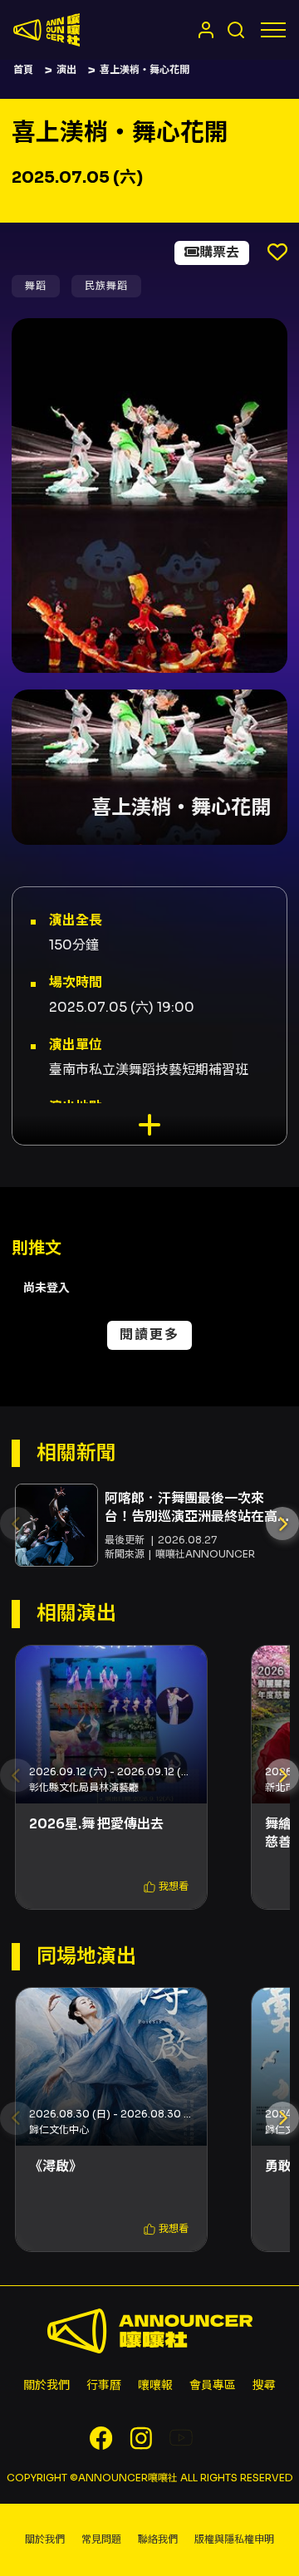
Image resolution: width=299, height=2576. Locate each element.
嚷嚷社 (47, 30)
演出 (66, 69)
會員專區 (213, 2385)
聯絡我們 (158, 2539)
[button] (282, 1524)
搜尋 (264, 2385)
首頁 (23, 69)
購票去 (219, 252)
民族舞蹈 (106, 285)
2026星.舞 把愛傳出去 (96, 1824)
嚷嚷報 (155, 2385)
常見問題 (101, 2539)
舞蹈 (36, 285)
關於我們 (47, 2385)
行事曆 (104, 2385)
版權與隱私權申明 (234, 2539)
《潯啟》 (56, 2166)
